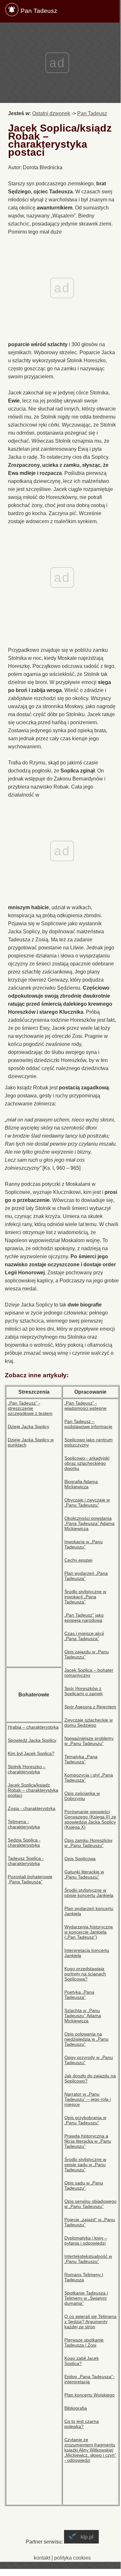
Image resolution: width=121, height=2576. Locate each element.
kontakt (42, 2558)
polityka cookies (72, 2558)
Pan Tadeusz (39, 11)
